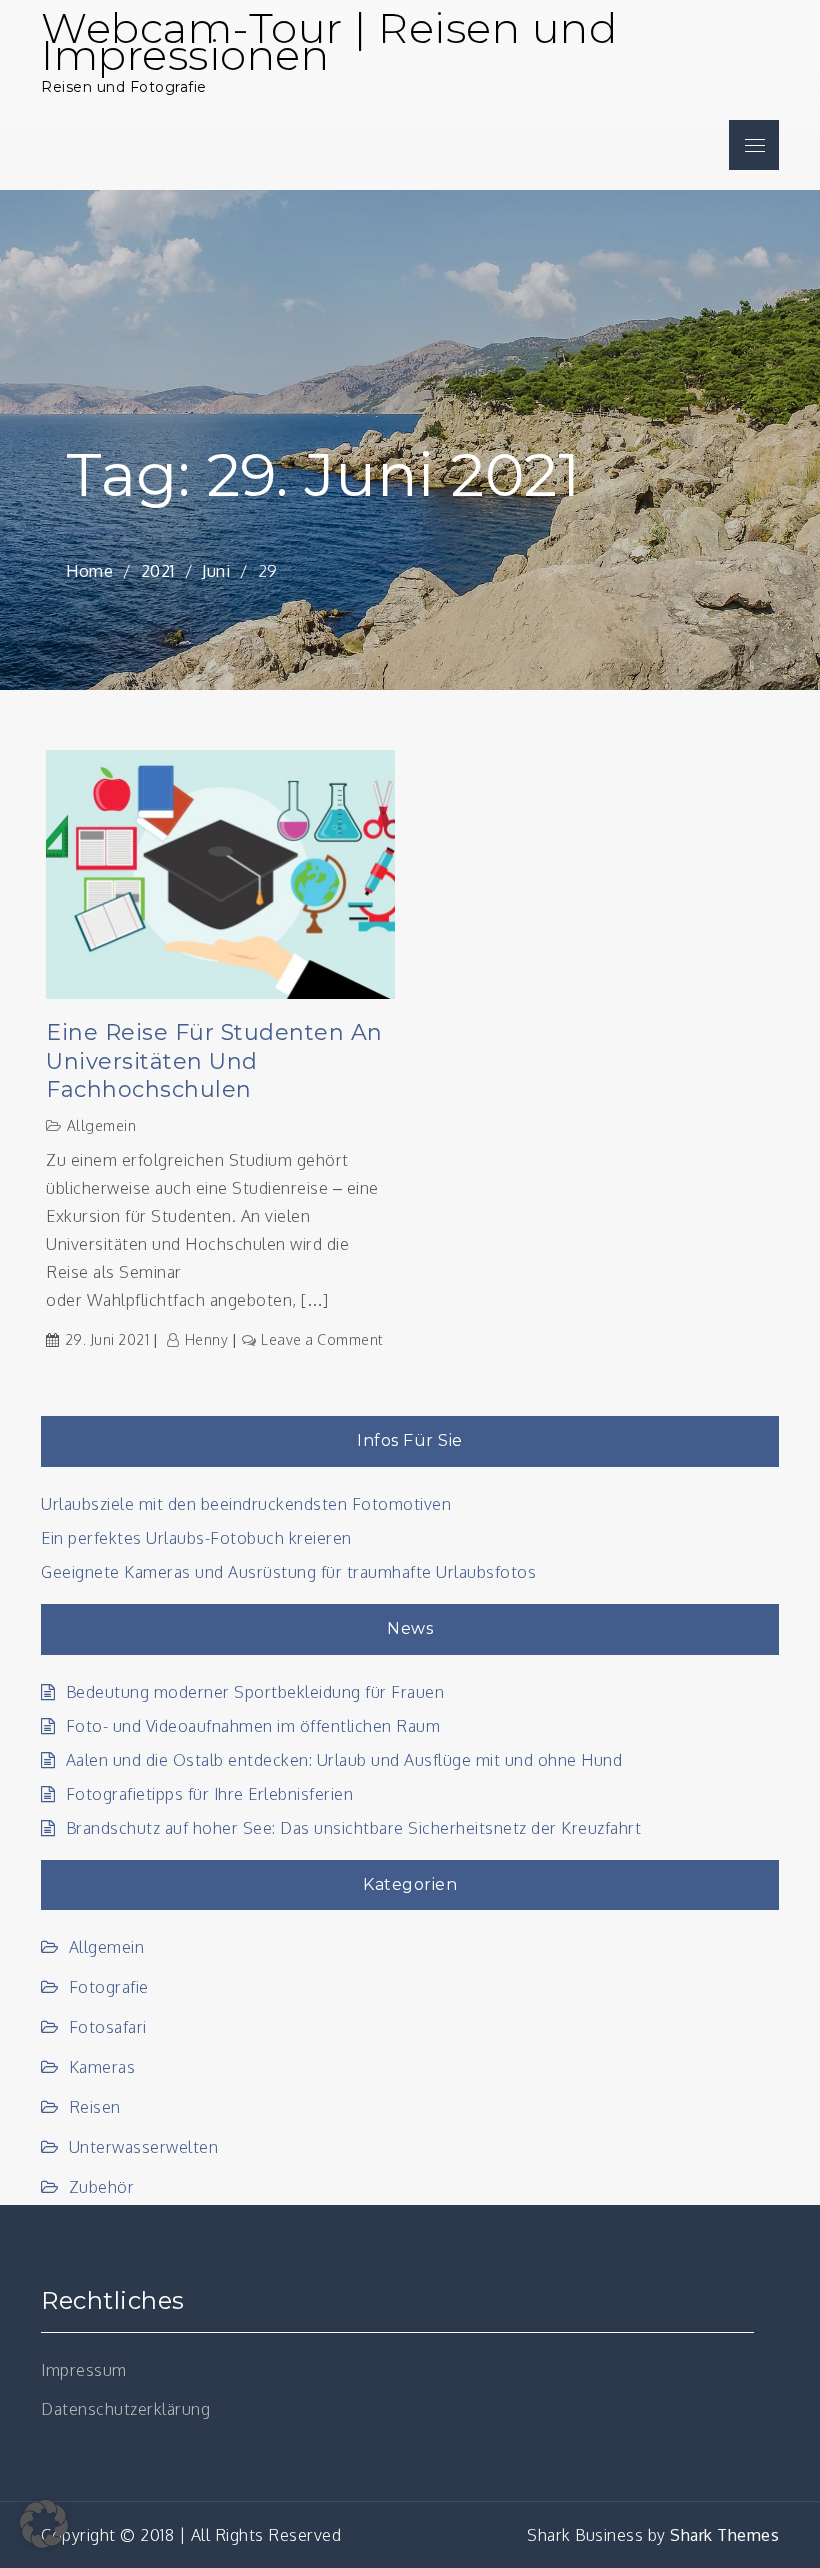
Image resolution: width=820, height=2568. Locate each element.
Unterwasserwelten (143, 2147)
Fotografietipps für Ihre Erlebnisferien (209, 1794)
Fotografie (109, 1987)
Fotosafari (108, 2027)
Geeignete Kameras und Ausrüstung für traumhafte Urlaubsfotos (288, 1572)
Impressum (84, 2370)
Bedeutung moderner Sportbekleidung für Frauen (255, 1692)
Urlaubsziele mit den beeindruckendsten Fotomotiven (246, 1504)
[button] (44, 2524)
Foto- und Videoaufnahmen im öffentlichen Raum (253, 1726)
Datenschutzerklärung (125, 2409)
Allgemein (102, 1125)
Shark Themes (724, 2535)
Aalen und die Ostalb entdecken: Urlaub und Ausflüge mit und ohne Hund (344, 1760)
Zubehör (101, 2187)
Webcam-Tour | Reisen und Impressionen (329, 41)
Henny (206, 1339)
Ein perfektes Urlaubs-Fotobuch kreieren (196, 1538)
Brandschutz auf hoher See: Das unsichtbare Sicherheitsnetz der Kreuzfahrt (353, 1828)
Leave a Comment (322, 1339)
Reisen (95, 2107)
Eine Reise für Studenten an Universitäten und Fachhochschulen (214, 1061)
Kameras (102, 2067)
